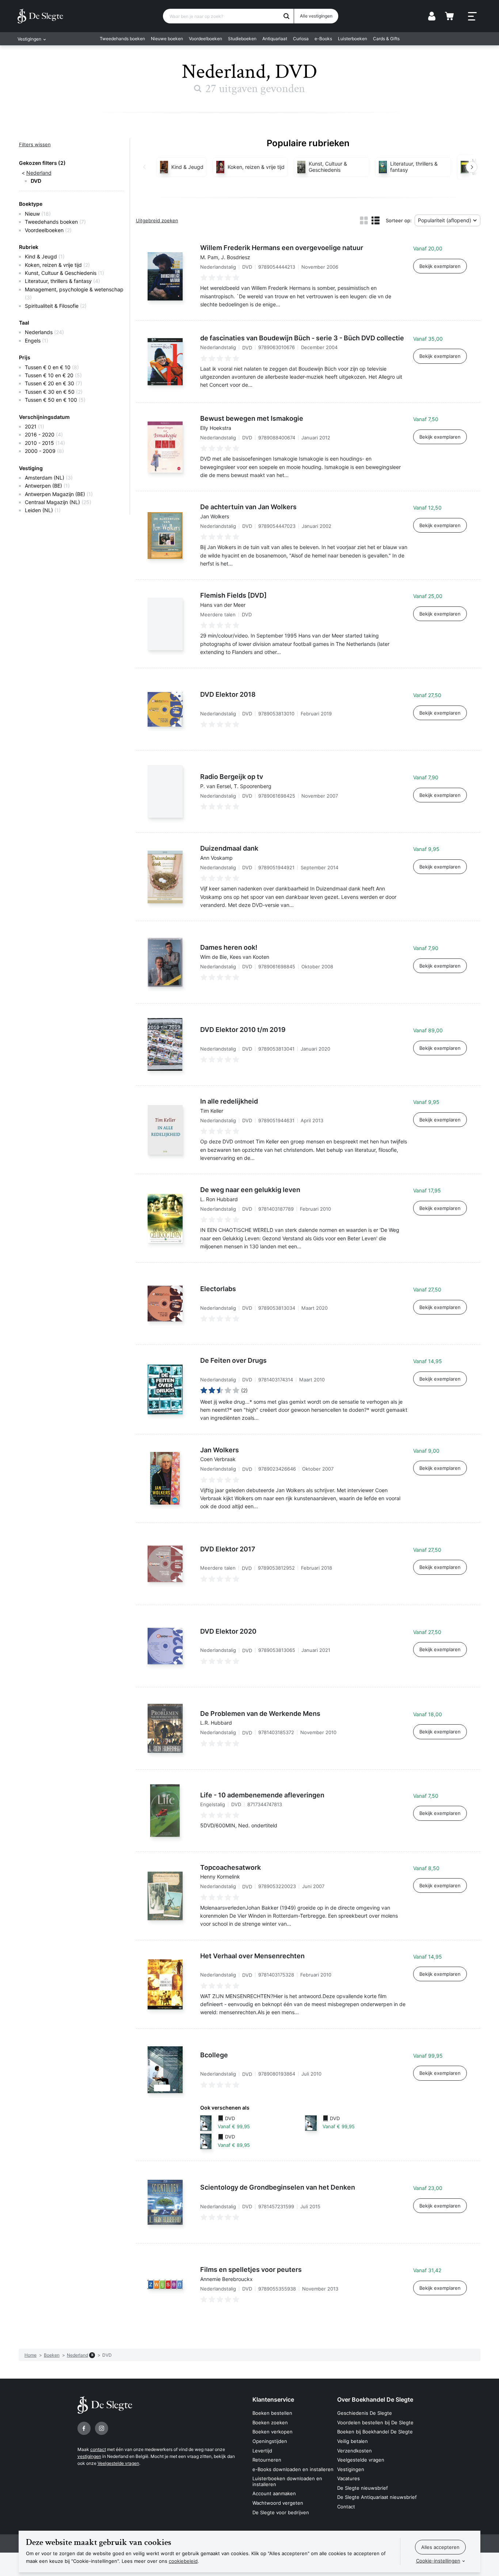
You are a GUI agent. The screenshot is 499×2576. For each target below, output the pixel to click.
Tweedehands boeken (122, 39)
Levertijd (262, 2451)
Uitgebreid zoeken (157, 220)
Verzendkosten (355, 2451)
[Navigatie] (472, 16)
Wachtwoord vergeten (278, 2503)
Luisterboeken (353, 39)
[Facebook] (84, 2428)
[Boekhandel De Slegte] (40, 16)
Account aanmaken (274, 2493)
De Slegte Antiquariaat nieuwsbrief (377, 2497)
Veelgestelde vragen (118, 2463)
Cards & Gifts (386, 39)
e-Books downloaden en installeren (293, 2469)
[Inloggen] (432, 16)
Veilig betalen (353, 2441)
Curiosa (301, 39)
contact (98, 2449)
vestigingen (89, 2456)
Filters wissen (35, 144)
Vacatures (348, 2478)
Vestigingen (351, 2469)
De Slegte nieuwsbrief (363, 2488)
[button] (144, 167)
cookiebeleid (183, 2561)
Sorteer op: (399, 220)
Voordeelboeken (205, 39)
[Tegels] (364, 220)
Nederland (39, 173)
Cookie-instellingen (438, 2561)
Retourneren (267, 2460)
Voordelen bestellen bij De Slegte (375, 2422)
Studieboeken (242, 39)
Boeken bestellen (272, 2413)
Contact (346, 2507)
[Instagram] (102, 2428)
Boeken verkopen (273, 2432)
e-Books (323, 39)
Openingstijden (270, 2441)
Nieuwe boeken (167, 39)
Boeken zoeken (270, 2422)
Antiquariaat (275, 39)
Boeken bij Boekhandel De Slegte (375, 2432)
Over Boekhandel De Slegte (375, 2399)
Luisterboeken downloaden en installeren (287, 2481)
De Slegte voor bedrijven (281, 2512)
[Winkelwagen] (449, 16)
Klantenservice (273, 2399)
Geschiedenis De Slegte (365, 2413)
